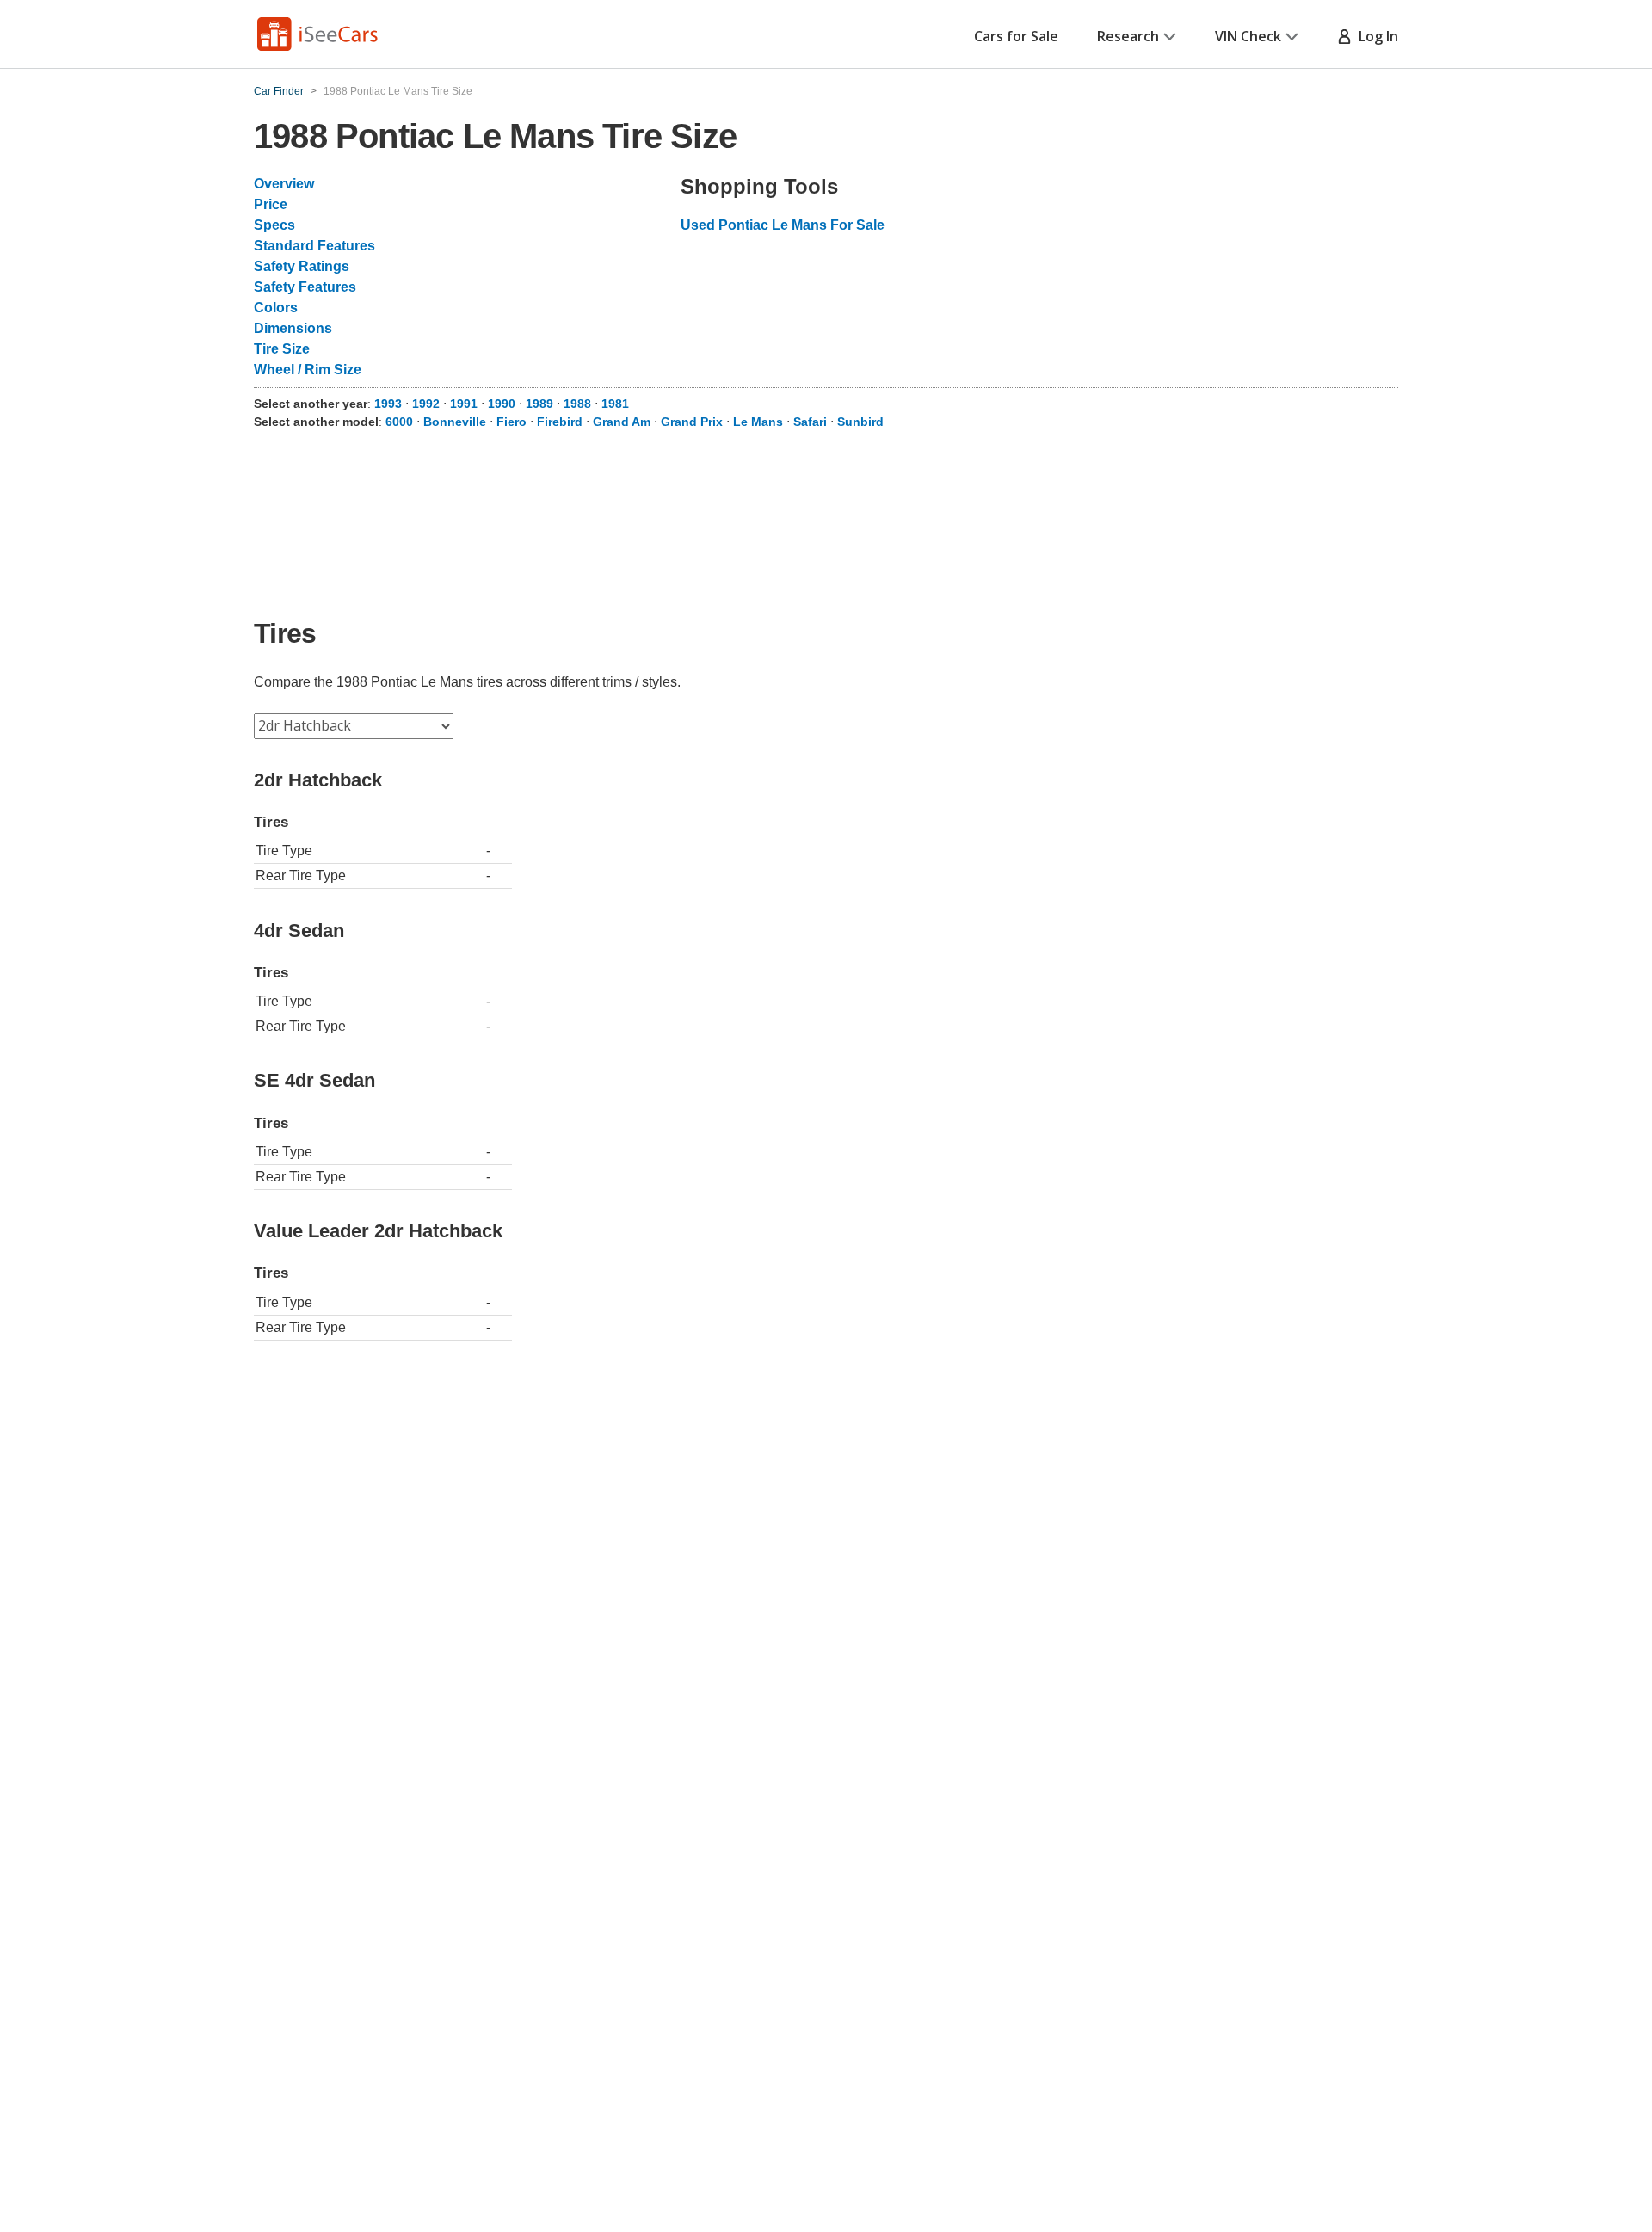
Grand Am (622, 422)
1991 (464, 404)
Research (1128, 36)
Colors (276, 308)
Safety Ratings (302, 266)
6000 (399, 422)
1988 (577, 404)
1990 (502, 404)
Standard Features (314, 246)
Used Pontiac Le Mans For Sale (783, 225)
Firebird (560, 422)
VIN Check (1248, 36)
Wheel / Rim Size (308, 370)
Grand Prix (692, 422)
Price (271, 204)
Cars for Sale (1016, 36)
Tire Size (282, 349)
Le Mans (758, 422)
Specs (274, 225)
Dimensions (293, 328)
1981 (615, 404)
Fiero (512, 422)
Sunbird (860, 422)
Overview (284, 184)
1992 (426, 404)
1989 (539, 404)
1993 (388, 404)
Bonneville (455, 422)
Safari (810, 422)
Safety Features (305, 287)
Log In (1375, 36)
